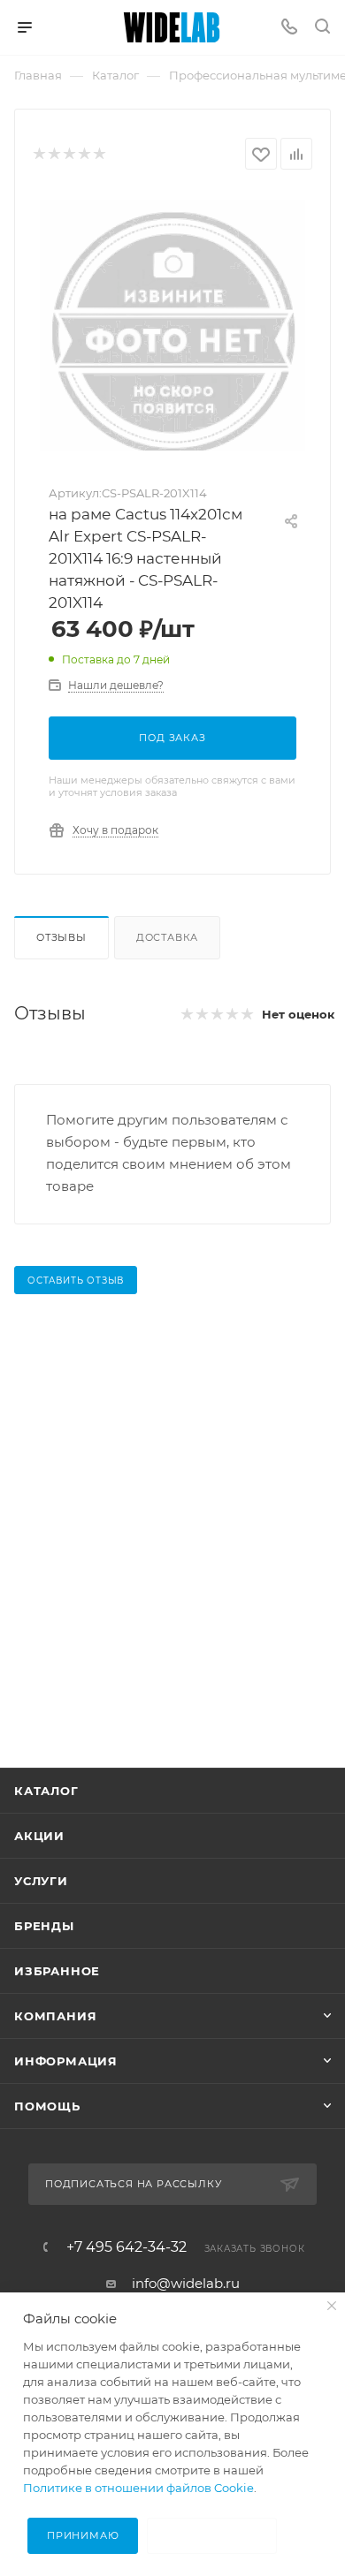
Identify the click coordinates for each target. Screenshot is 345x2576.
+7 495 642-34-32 (126, 2247)
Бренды (44, 1926)
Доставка (167, 937)
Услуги (41, 1881)
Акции (39, 1836)
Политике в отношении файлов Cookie (138, 2488)
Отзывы (61, 937)
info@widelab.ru (186, 2283)
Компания (55, 2016)
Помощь (47, 2106)
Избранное (57, 1971)
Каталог (46, 1791)
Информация (66, 2061)
